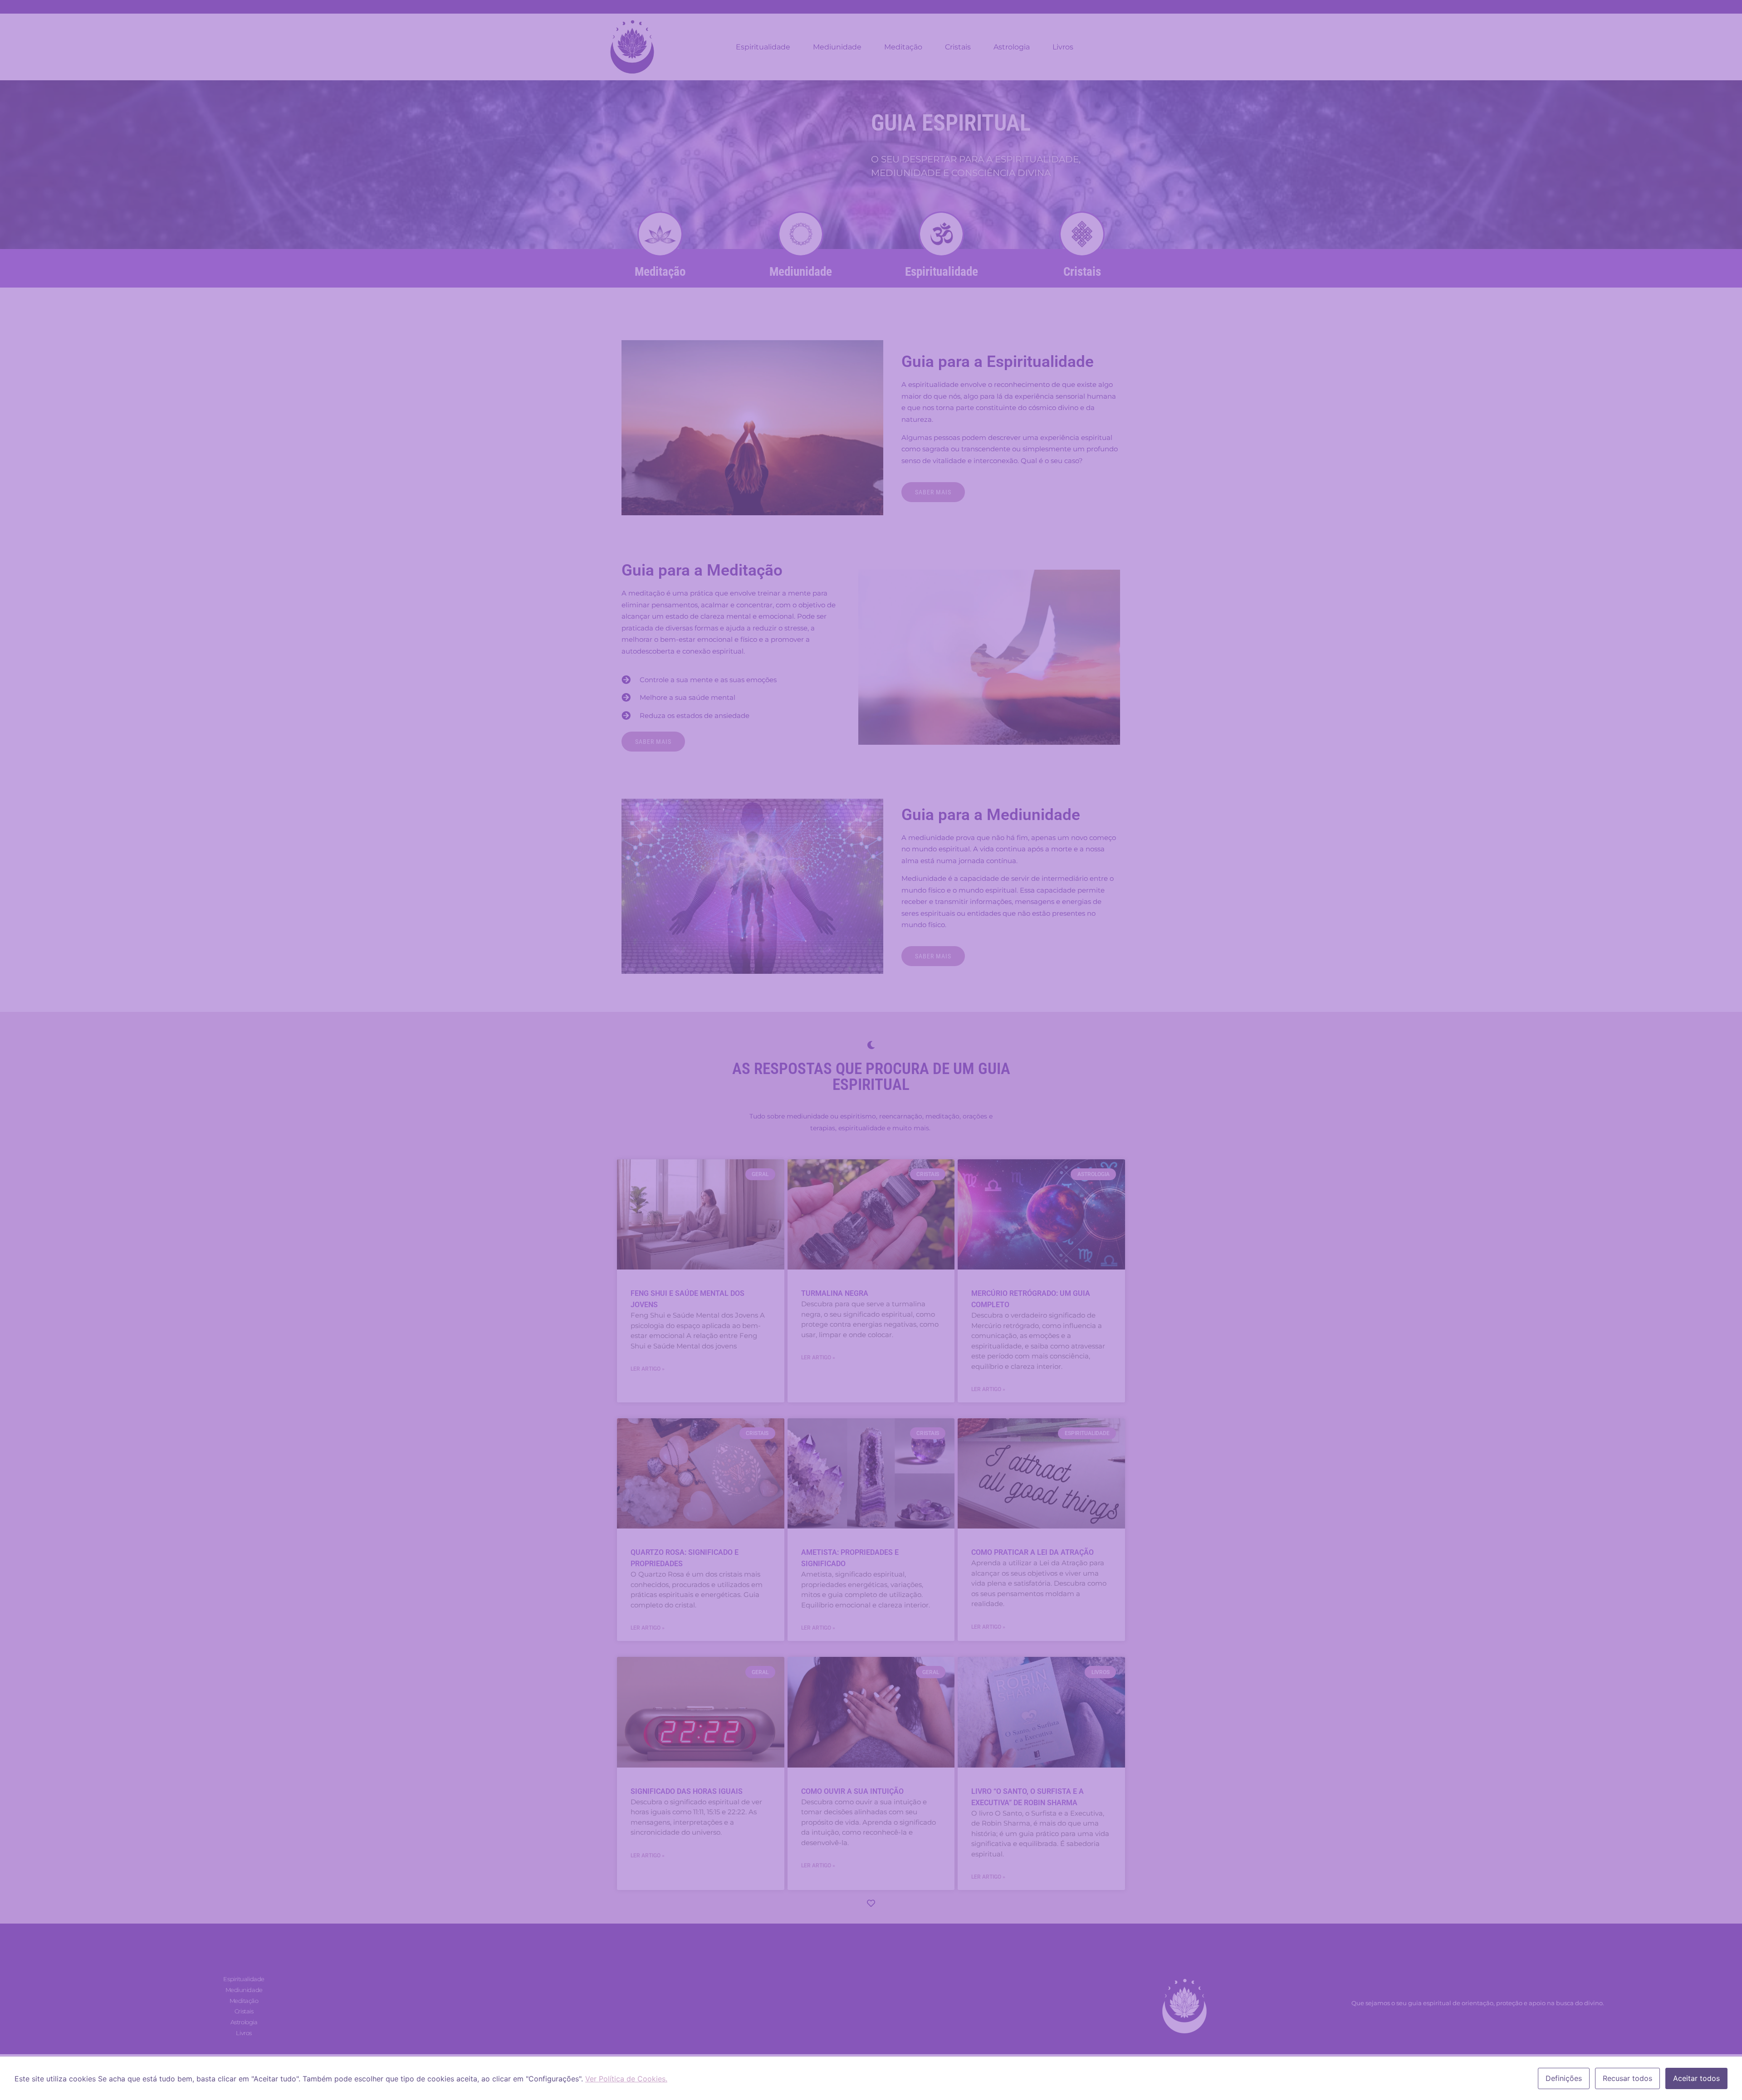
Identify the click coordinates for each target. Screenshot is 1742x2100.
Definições (1564, 2078)
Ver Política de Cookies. (626, 2079)
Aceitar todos (1696, 2078)
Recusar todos (1627, 2078)
